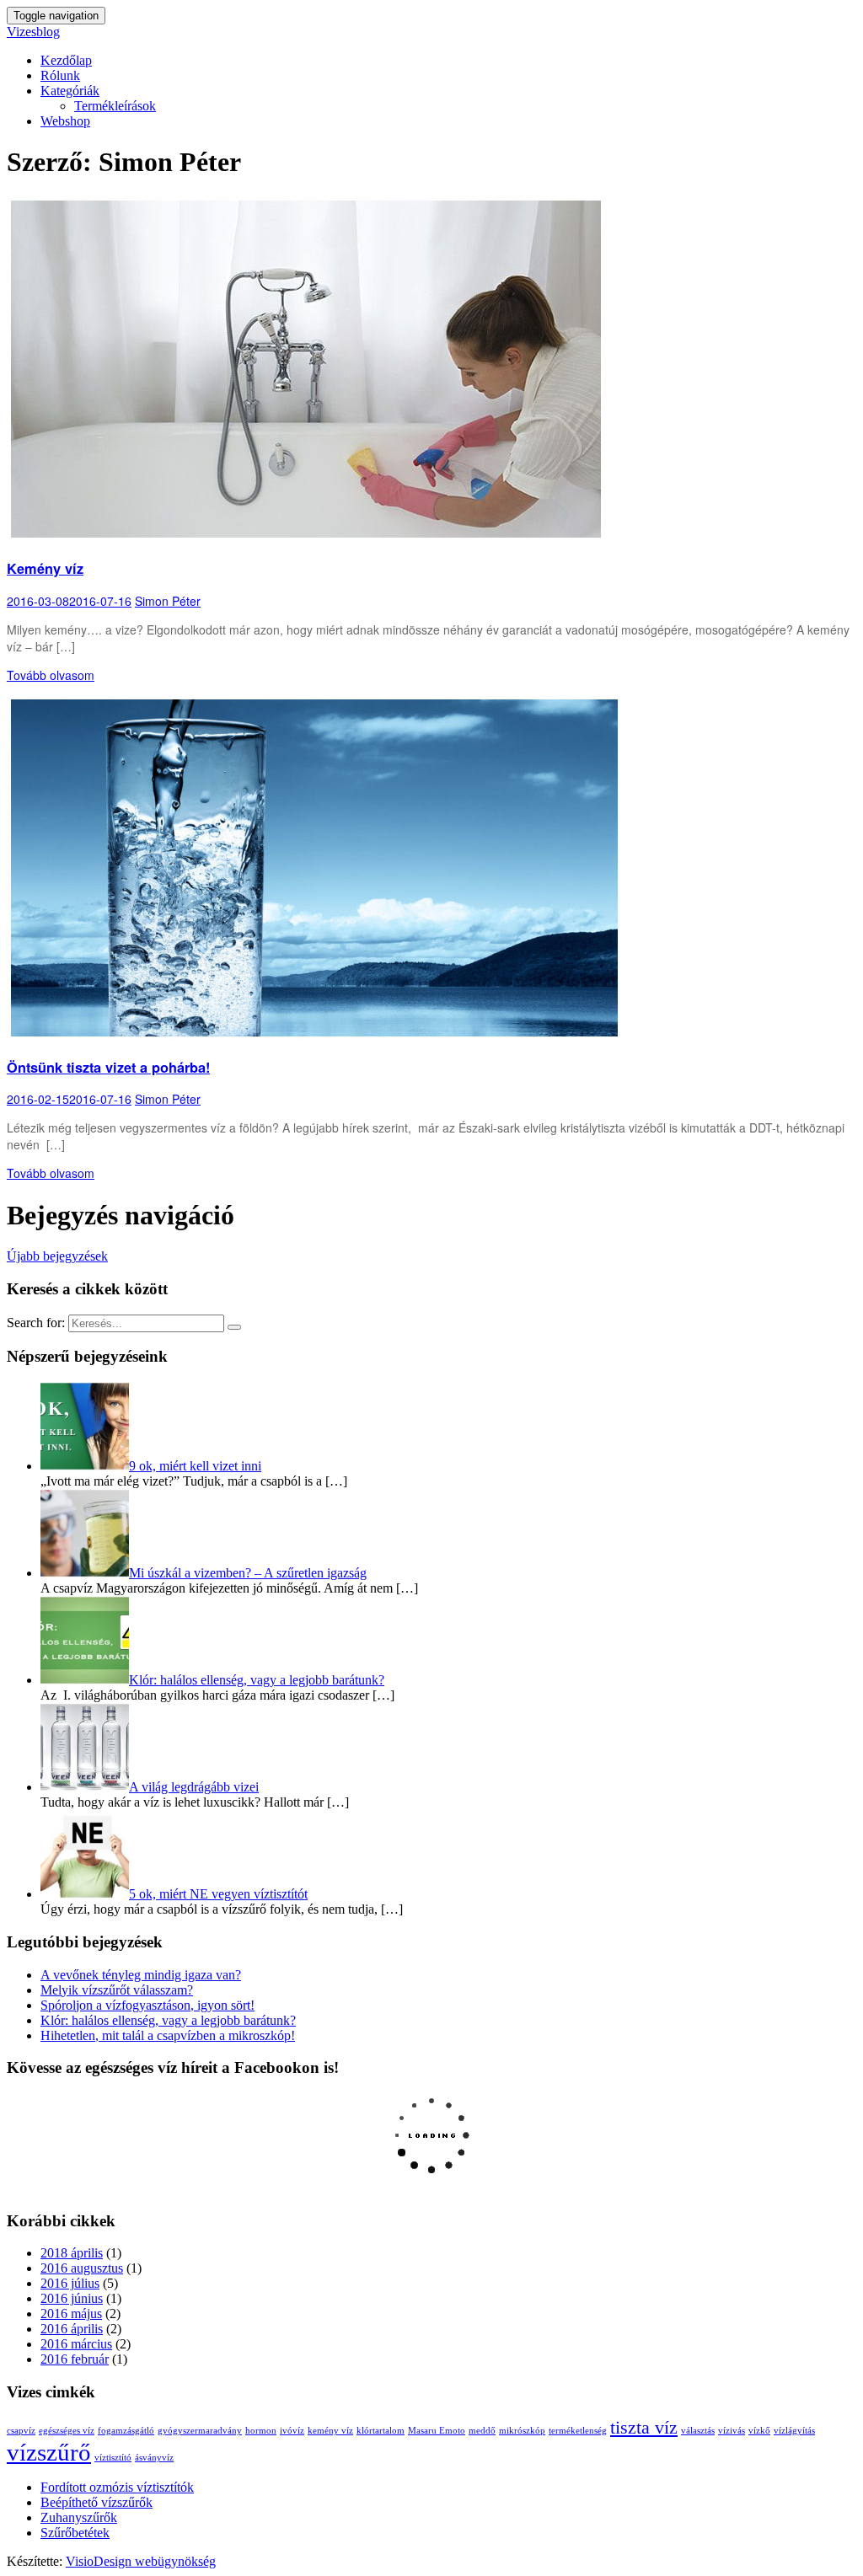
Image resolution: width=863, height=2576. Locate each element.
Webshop (65, 121)
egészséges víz (67, 2431)
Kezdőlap (66, 60)
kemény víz (330, 2431)
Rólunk (60, 75)
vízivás (732, 2431)
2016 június (72, 2298)
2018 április (72, 2253)
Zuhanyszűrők (79, 2517)
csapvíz (21, 2431)
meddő (482, 2431)
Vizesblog (33, 32)
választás (698, 2431)
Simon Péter (168, 601)
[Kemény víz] (306, 537)
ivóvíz (292, 2431)
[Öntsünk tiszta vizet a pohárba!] (314, 1036)
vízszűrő (49, 2452)
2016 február (75, 2359)
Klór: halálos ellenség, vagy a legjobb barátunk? (168, 2020)
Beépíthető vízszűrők (96, 2502)
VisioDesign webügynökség (141, 2561)
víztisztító (113, 2458)
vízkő (759, 2431)
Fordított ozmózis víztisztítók (117, 2487)
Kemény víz (45, 568)
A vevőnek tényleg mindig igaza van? (141, 1975)
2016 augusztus (82, 2268)
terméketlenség (578, 2431)
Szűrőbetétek (75, 2533)
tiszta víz (644, 2428)
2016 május (71, 2314)
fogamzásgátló (126, 2431)
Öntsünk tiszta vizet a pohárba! (108, 1067)
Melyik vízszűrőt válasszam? (117, 1990)
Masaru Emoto (437, 2431)
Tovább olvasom (51, 675)
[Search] (234, 1327)
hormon (261, 2431)
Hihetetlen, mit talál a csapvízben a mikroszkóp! (168, 2035)
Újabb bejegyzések (57, 1256)
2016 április (72, 2329)
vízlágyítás (794, 2431)
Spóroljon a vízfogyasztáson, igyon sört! (147, 2005)
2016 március (76, 2344)
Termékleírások (115, 106)
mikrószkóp (522, 2431)
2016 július (70, 2283)
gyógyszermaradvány (200, 2431)
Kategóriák (70, 91)
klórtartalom (381, 2431)
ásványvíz (154, 2458)
